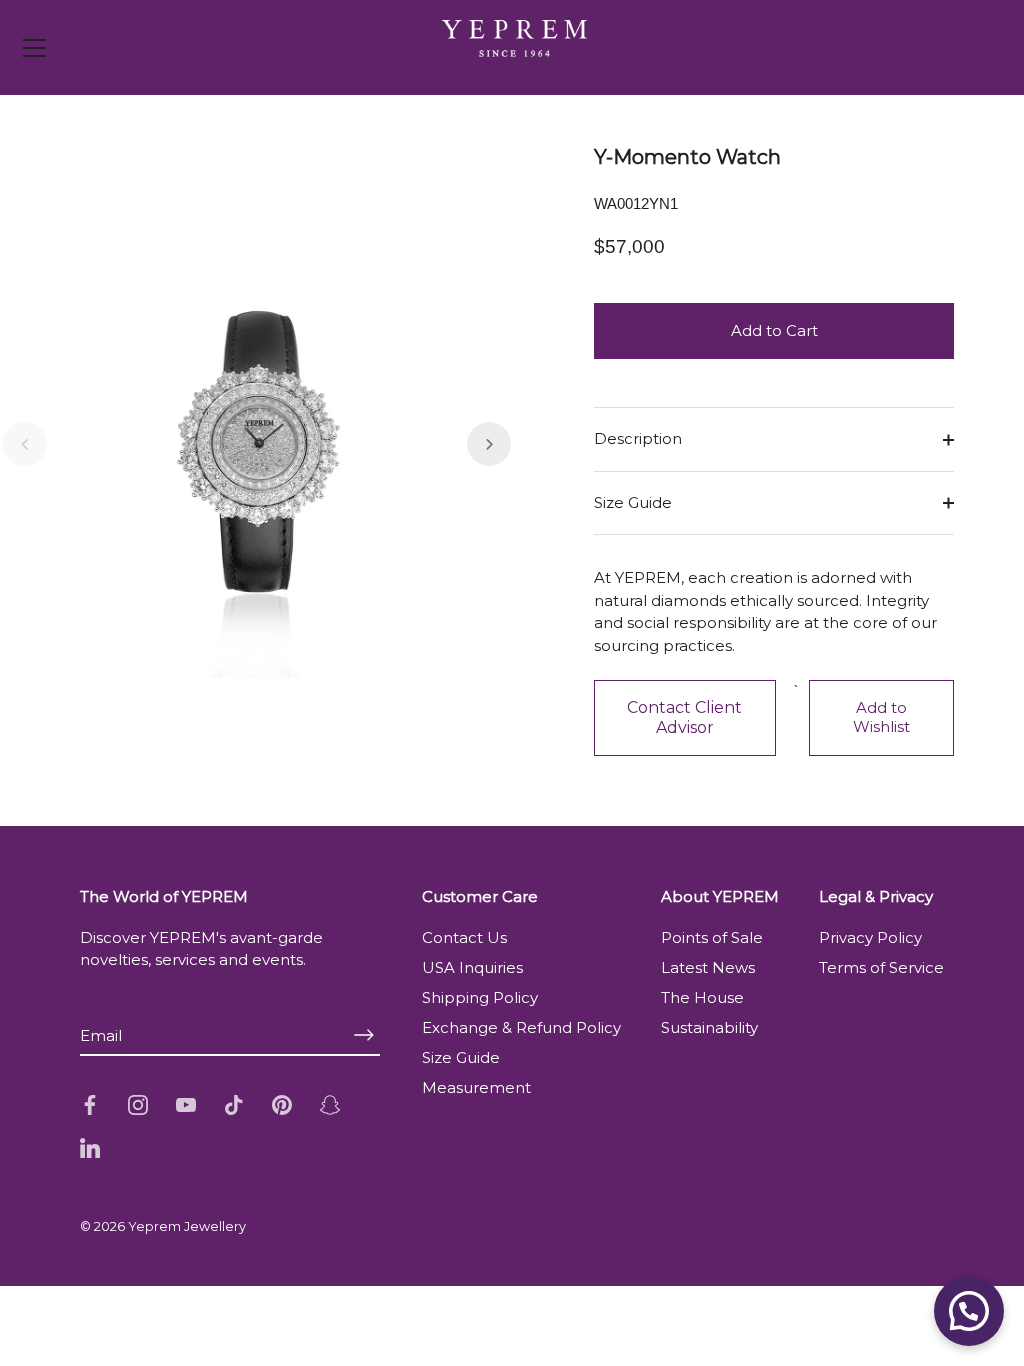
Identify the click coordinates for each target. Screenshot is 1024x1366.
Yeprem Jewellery (187, 1226)
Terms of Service (881, 967)
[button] (25, 444)
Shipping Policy (480, 997)
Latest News (708, 967)
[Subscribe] (364, 1035)
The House (702, 997)
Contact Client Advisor (684, 717)
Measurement (476, 1087)
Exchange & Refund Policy (521, 1027)
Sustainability (709, 1027)
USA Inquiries (472, 967)
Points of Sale (712, 937)
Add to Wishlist (881, 717)
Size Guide (633, 502)
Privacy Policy (870, 937)
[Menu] (35, 48)
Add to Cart (774, 330)
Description (638, 438)
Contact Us (464, 937)
